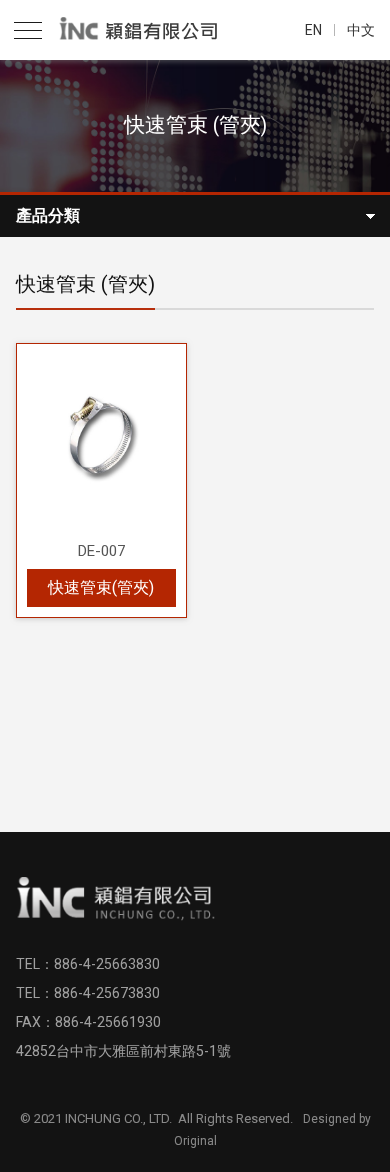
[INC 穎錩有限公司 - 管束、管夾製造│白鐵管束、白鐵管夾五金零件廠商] (144, 30)
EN (313, 30)
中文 (361, 30)
